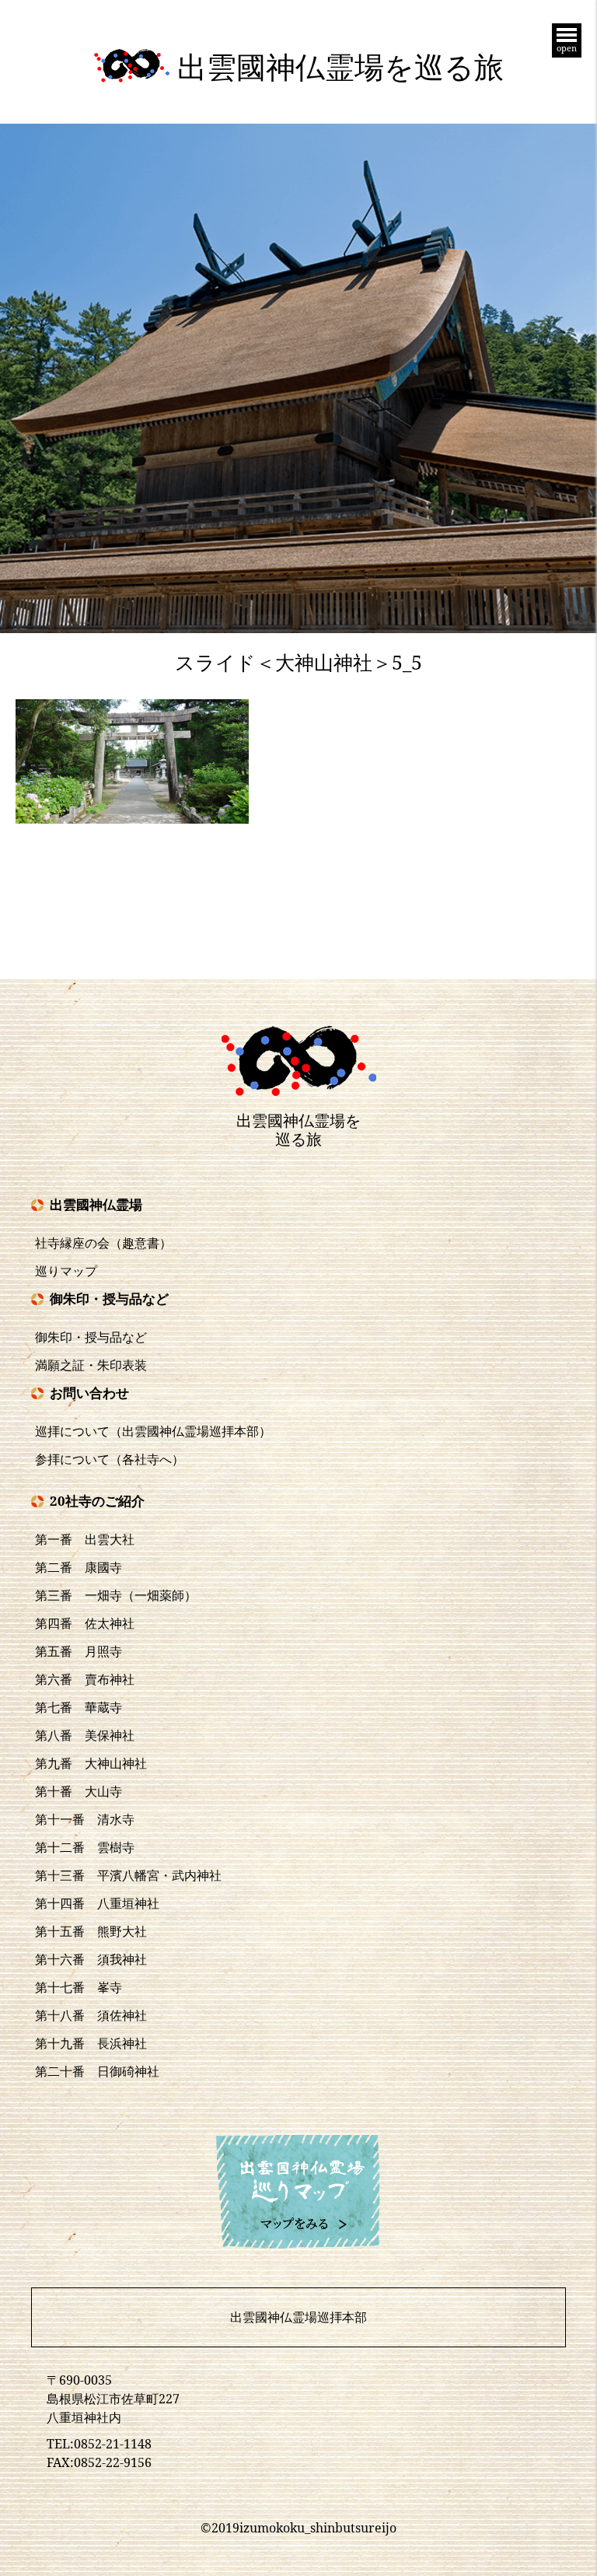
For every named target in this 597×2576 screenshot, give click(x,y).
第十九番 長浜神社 (91, 2043)
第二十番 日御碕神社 (97, 2071)
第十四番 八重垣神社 (97, 1903)
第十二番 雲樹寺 (85, 1847)
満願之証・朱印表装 (91, 1365)
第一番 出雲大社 (85, 1539)
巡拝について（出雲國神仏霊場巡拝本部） (153, 1431)
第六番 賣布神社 (85, 1679)
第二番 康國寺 (79, 1567)
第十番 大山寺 (79, 1791)
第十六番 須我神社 (91, 1959)
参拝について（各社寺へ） (110, 1459)
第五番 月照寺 (79, 1651)
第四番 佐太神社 (85, 1623)
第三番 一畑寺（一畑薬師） (116, 1595)
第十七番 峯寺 (79, 1987)
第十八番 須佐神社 (91, 2015)
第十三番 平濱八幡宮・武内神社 (128, 1875)
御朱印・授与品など (91, 1337)
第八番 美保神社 (85, 1735)
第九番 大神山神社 (91, 1763)
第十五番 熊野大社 (91, 1931)
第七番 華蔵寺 (79, 1707)
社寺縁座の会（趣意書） (103, 1243)
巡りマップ (66, 1271)
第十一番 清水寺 (85, 1819)
